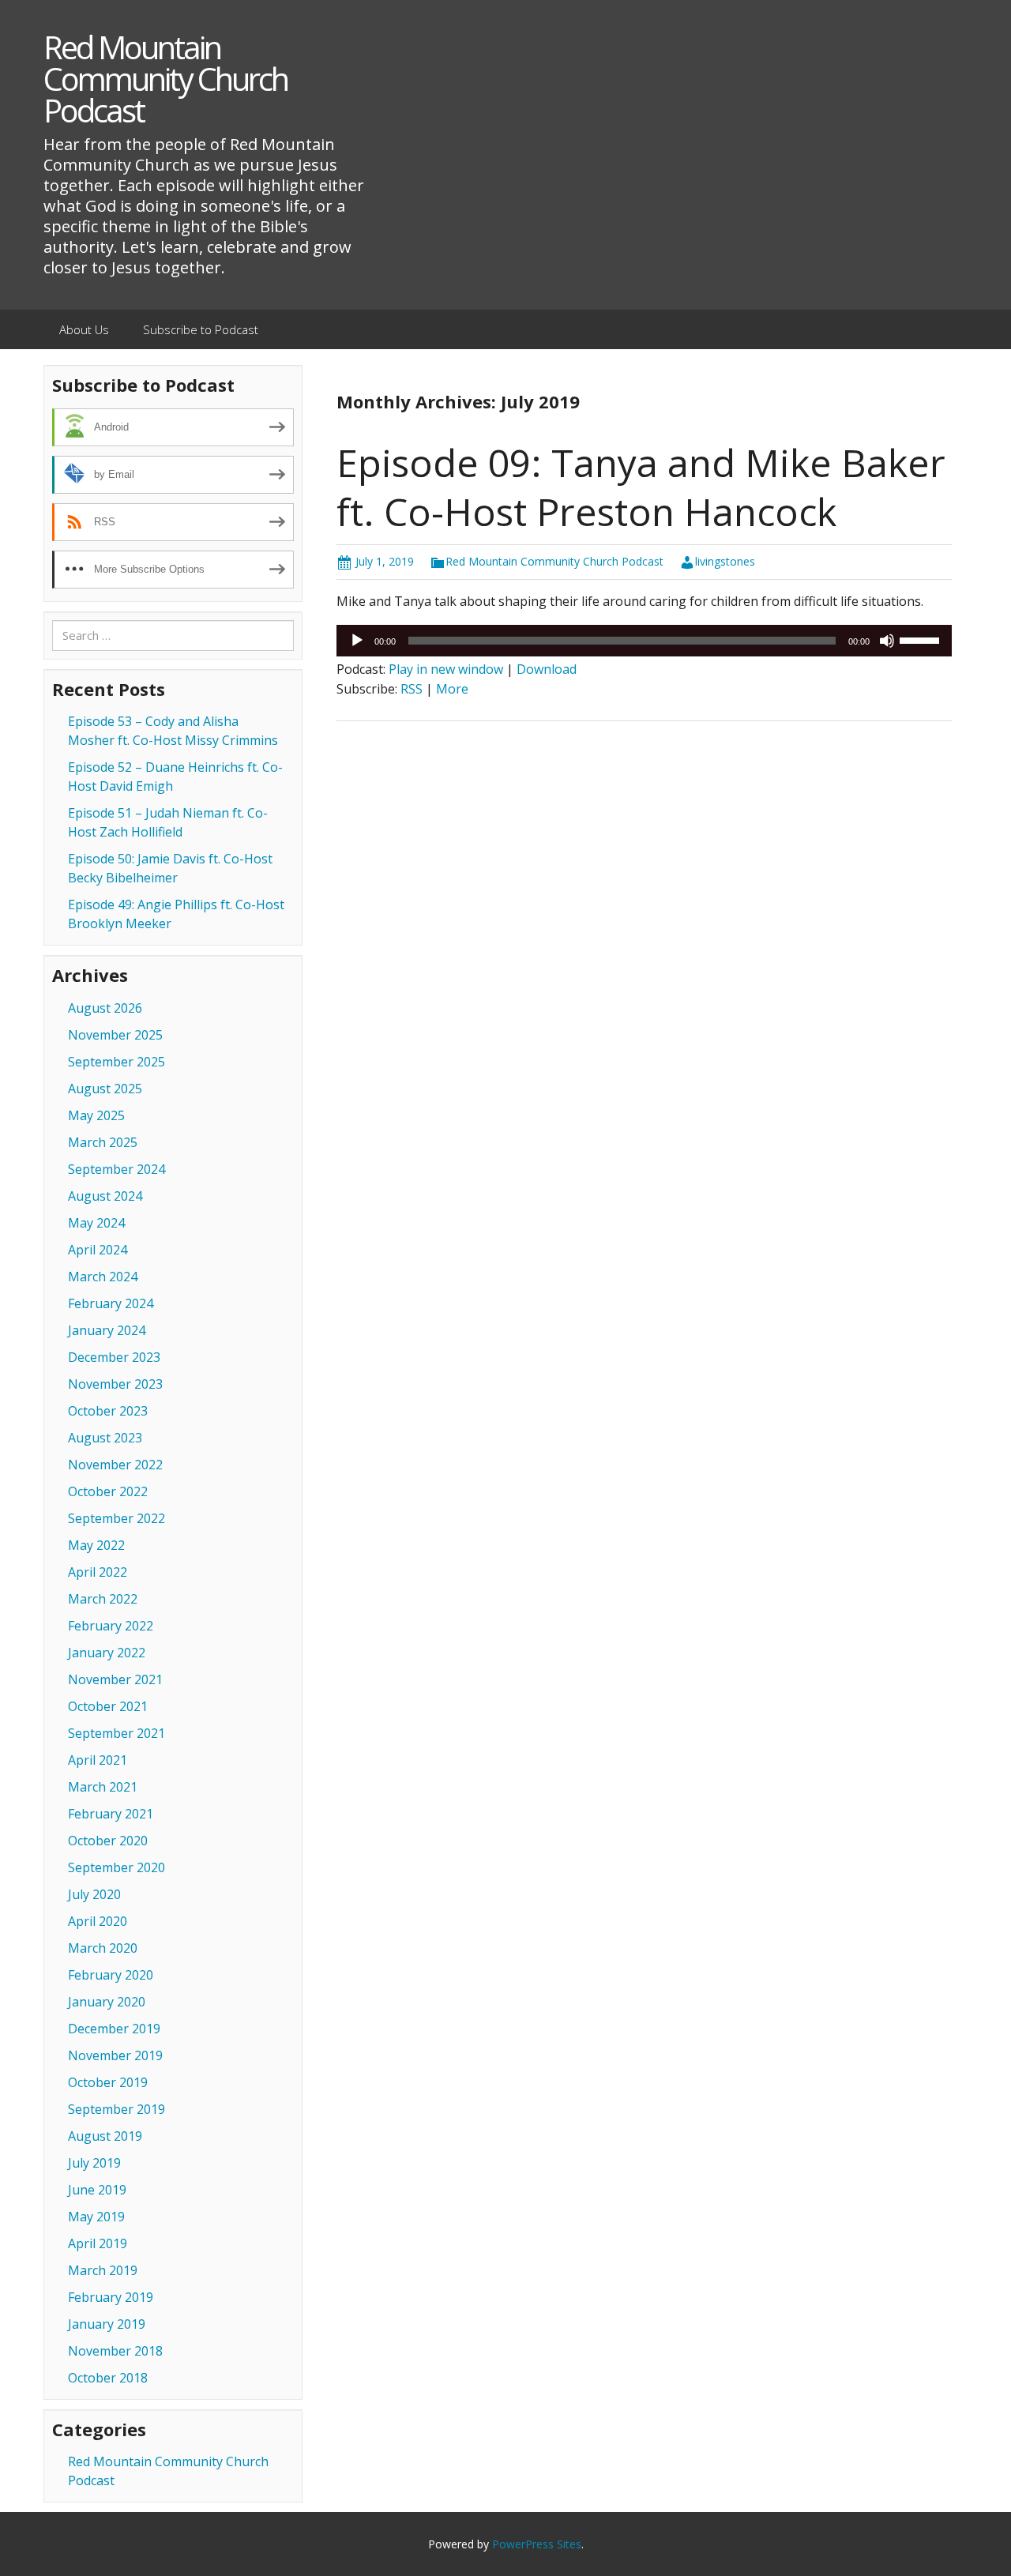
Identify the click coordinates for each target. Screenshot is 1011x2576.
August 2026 (105, 1008)
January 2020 (107, 2002)
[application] (644, 641)
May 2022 (96, 1545)
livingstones (725, 561)
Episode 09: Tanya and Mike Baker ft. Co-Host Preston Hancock (641, 487)
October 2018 (108, 2378)
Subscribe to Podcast (201, 329)
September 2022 (117, 1518)
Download (547, 669)
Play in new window (446, 669)
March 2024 (103, 1277)
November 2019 (115, 2055)
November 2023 (115, 1384)
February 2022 (111, 1626)
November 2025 (115, 1035)
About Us (84, 329)
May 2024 (96, 1223)
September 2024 (117, 1169)
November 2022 (115, 1465)
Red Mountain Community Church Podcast (554, 561)
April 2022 (98, 1572)
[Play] (357, 641)
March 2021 (103, 1787)
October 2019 (108, 2082)
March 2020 (103, 1948)
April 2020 (98, 1921)
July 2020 (94, 1894)
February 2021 (111, 1814)
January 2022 (107, 1653)
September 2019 (117, 2109)
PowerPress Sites (537, 2544)
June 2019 (97, 2190)
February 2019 (111, 2297)
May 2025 (96, 1115)
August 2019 (105, 2136)
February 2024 (111, 1303)
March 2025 (103, 1142)
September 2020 (117, 1867)
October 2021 (108, 1706)
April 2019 (98, 2243)
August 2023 (105, 1438)
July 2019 (94, 2163)
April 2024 (98, 1250)
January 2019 (107, 2324)
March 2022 (103, 1599)
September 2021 (117, 1733)
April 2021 (98, 1760)
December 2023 (114, 1357)
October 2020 (108, 1841)
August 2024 (105, 1196)
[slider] (922, 639)
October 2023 (108, 1411)
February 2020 (111, 1975)
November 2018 (115, 2351)
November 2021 (115, 1679)
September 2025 (117, 1062)
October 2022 (108, 1491)
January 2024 (107, 1330)
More (452, 689)
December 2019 (114, 2029)
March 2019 (103, 2270)
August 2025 (105, 1089)
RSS (412, 689)
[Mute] (887, 641)
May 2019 (96, 2217)
